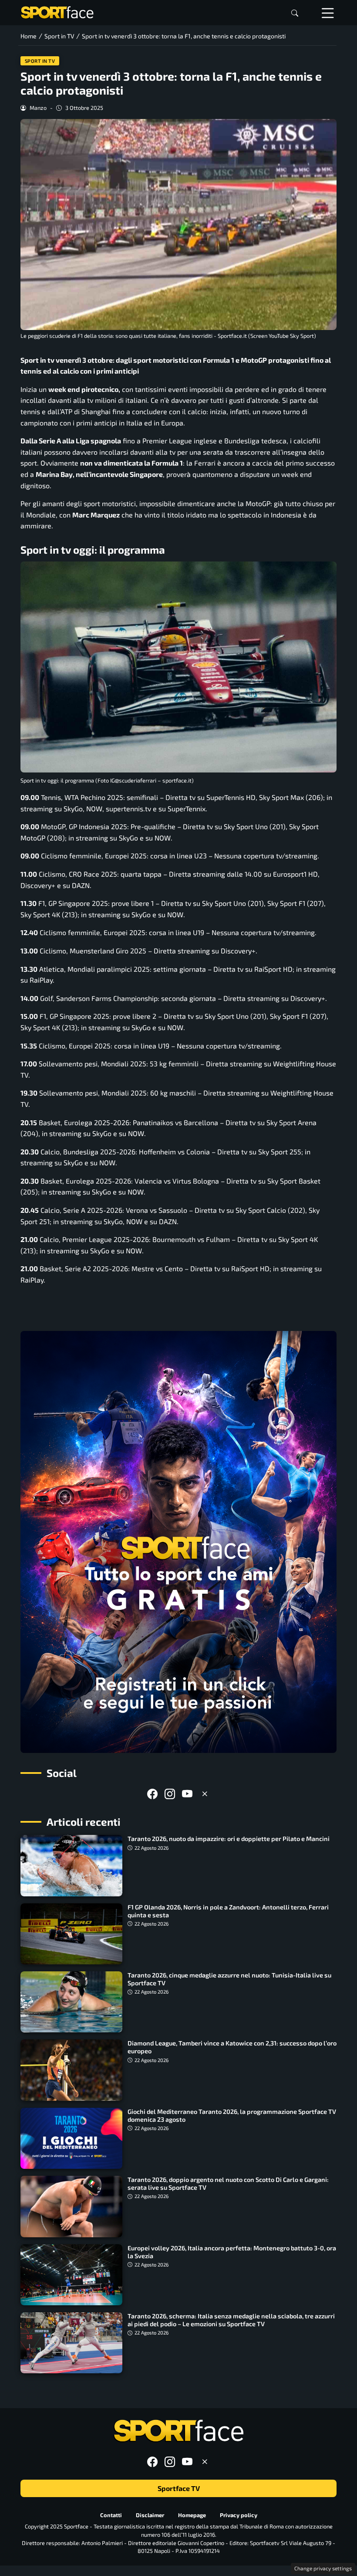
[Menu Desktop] (328, 13)
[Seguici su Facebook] (152, 1794)
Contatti (111, 2515)
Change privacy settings (323, 2568)
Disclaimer (150, 2515)
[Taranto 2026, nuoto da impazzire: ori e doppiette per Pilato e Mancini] (71, 1865)
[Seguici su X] (205, 1794)
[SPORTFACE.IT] (57, 12)
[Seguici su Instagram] (170, 1794)
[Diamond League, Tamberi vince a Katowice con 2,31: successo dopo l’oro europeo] (71, 2070)
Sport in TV (40, 61)
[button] (295, 13)
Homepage (192, 2515)
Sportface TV (179, 2489)
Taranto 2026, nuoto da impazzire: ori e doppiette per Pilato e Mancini (229, 1839)
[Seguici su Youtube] (187, 1794)
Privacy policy (239, 2515)
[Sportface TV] (178, 1542)
